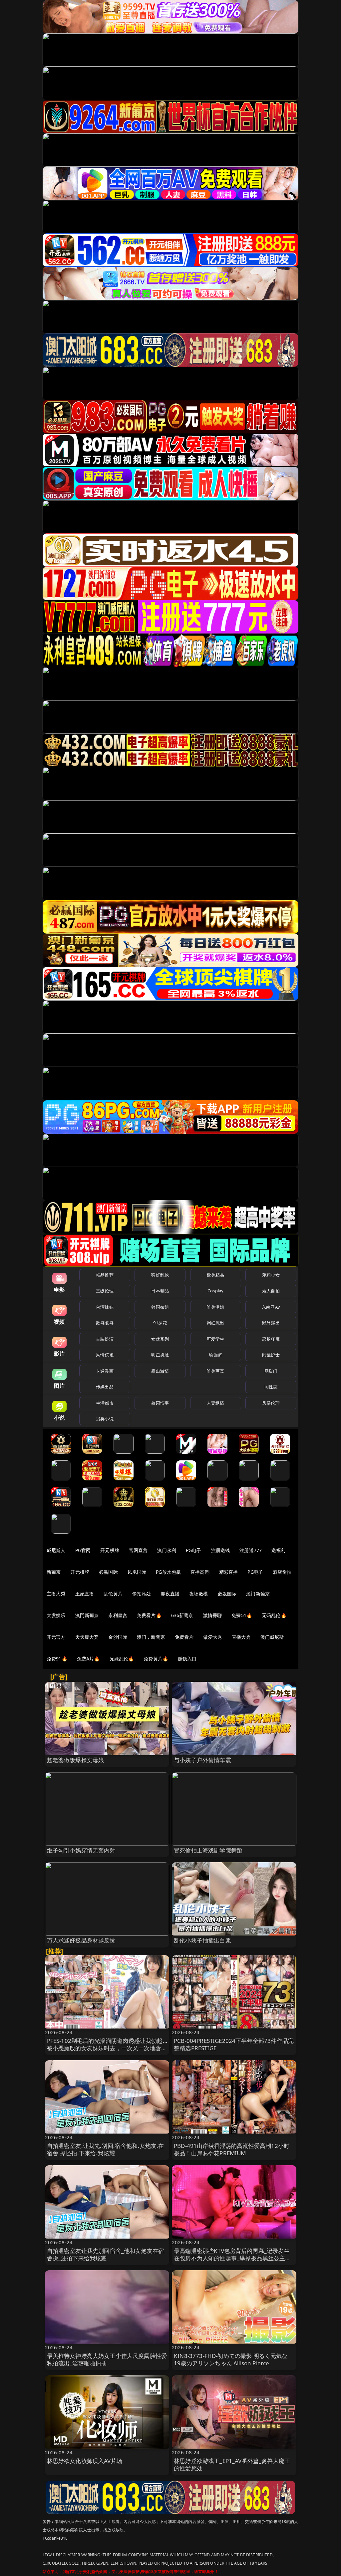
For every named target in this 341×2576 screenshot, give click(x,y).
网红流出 (216, 1323)
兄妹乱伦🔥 (122, 1659)
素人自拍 (271, 1291)
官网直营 (138, 1550)
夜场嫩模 (199, 1594)
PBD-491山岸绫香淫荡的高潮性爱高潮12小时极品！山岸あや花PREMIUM (232, 2149)
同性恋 (271, 1387)
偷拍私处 (142, 1594)
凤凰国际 (137, 1572)
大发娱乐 (56, 1615)
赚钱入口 (187, 1659)
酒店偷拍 (282, 1572)
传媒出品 (105, 1387)
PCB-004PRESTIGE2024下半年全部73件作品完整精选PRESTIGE (234, 2044)
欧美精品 (216, 1275)
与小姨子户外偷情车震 (202, 1760)
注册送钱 (221, 1550)
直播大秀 (241, 1637)
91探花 (160, 1323)
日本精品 (160, 1291)
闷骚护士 (271, 1355)
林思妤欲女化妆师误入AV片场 (85, 2461)
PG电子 (194, 1550)
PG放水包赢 (168, 1572)
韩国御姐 (160, 1307)
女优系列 (160, 1339)
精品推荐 (105, 1275)
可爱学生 (216, 1339)
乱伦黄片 (113, 1594)
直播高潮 (200, 1572)
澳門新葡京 (87, 1615)
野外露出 (271, 1323)
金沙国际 (118, 1637)
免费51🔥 (242, 1615)
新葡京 (54, 1572)
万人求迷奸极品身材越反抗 (81, 1940)
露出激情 (160, 1371)
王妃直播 (85, 1594)
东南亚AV (271, 1307)
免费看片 (184, 1637)
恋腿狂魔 (271, 1339)
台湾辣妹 (105, 1307)
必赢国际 (108, 1572)
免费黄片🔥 (156, 1659)
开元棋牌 (110, 1550)
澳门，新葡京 (151, 1637)
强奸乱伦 (160, 1275)
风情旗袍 (105, 1355)
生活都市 (105, 1403)
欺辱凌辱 (105, 1323)
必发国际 (227, 1594)
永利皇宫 (118, 1615)
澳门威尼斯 (272, 1637)
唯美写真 (216, 1371)
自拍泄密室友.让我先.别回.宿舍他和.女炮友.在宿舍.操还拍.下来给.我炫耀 (106, 2149)
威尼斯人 (56, 1550)
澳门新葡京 (258, 1594)
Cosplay (215, 1291)
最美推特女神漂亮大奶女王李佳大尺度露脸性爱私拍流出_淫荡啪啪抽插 (107, 2359)
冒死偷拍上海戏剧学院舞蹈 (208, 1850)
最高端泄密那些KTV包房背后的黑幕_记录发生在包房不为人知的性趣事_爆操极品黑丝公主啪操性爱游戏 (232, 2258)
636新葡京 (182, 1615)
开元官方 (56, 1637)
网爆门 (271, 1371)
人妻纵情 (216, 1403)
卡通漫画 (105, 1371)
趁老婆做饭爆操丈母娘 (76, 1760)
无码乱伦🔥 (274, 1615)
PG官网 (83, 1550)
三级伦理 (105, 1291)
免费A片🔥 (88, 1659)
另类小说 (105, 1419)
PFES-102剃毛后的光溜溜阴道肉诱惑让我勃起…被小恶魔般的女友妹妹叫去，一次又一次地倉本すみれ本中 (107, 2048)
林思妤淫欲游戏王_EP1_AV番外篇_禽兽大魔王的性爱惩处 (232, 2464)
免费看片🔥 (149, 1615)
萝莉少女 (271, 1275)
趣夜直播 (170, 1594)
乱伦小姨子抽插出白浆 (202, 1940)
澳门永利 (167, 1550)
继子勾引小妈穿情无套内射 (81, 1850)
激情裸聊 (213, 1615)
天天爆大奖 (87, 1637)
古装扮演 (105, 1339)
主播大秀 (56, 1594)
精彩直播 (229, 1572)
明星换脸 (160, 1355)
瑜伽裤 (215, 1355)
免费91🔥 (57, 1659)
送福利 (278, 1550)
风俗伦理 (271, 1403)
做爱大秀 (213, 1637)
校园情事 (160, 1403)
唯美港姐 (216, 1307)
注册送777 (251, 1550)
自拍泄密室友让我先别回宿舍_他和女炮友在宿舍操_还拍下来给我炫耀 (106, 2254)
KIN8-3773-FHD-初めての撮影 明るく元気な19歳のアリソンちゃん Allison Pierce (231, 2359)
